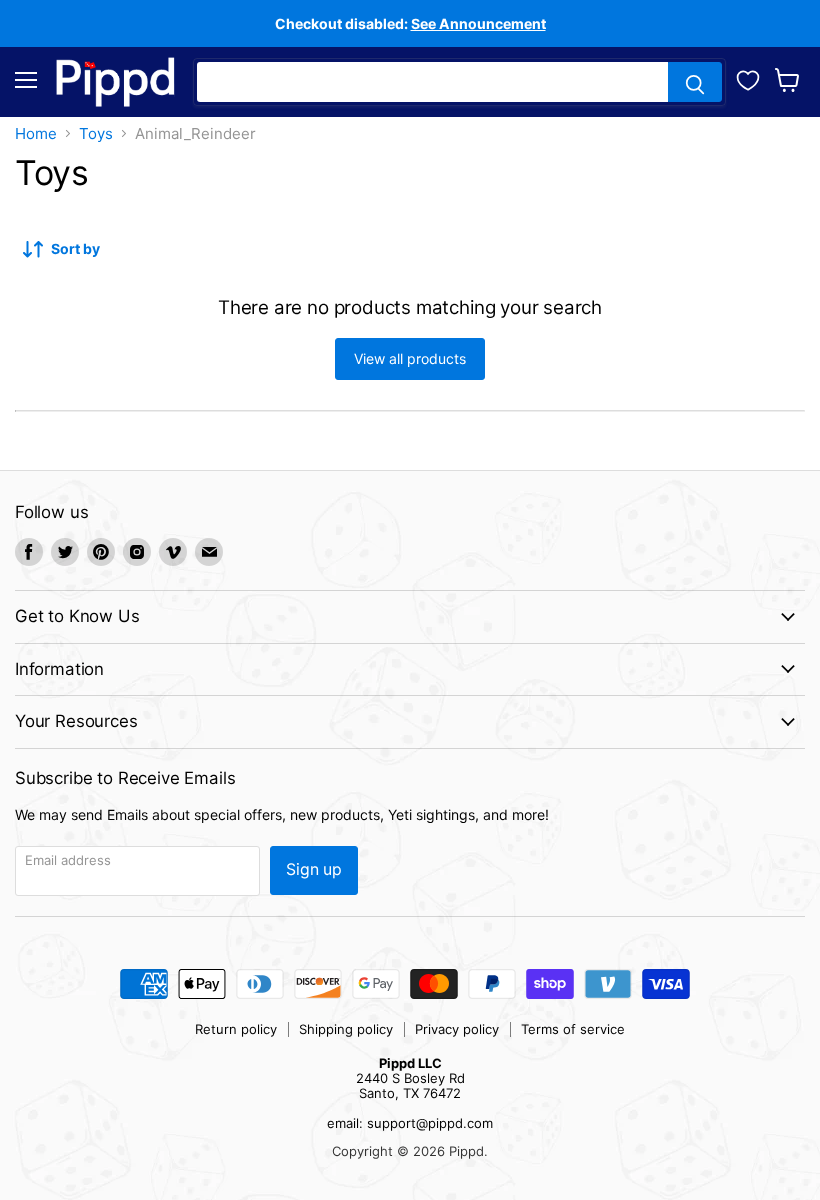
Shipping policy (346, 1029)
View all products (410, 358)
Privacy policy (457, 1029)
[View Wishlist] (748, 78)
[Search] (695, 82)
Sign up (314, 869)
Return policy (236, 1029)
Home (36, 133)
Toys (96, 133)
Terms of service (573, 1029)
